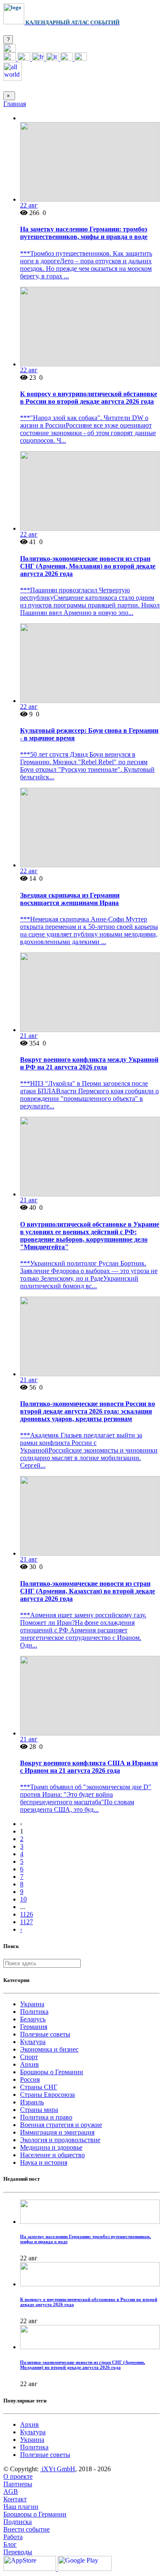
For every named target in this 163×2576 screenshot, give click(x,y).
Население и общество (52, 2155)
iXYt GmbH (58, 2469)
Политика (34, 2012)
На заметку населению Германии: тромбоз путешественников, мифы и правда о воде (84, 233)
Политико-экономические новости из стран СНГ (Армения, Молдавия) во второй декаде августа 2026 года (88, 566)
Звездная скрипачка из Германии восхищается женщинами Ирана (70, 899)
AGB (11, 2492)
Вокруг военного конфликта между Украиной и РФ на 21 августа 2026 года (89, 1063)
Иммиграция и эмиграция (57, 2132)
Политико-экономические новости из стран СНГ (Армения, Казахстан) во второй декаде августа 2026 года (88, 1591)
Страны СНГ (39, 2087)
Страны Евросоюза (47, 2095)
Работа (13, 2537)
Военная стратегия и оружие (61, 2125)
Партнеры (18, 2484)
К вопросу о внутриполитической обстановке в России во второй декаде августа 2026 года (89, 398)
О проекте (18, 2476)
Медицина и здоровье (51, 2147)
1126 (27, 1914)
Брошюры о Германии (52, 2072)
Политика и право (46, 2117)
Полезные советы (45, 2034)
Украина (32, 2004)
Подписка (18, 2522)
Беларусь (33, 2019)
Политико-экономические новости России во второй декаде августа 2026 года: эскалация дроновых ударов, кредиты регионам (88, 1411)
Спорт (29, 2057)
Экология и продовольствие (60, 2140)
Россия (30, 2079)
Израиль (32, 2102)
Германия (34, 2027)
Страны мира (39, 2110)
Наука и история (44, 2162)
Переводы (18, 2552)
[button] (10, 50)
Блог (10, 2544)
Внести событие (27, 2529)
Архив (29, 2064)
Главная (15, 104)
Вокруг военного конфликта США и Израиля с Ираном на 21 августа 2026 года (89, 1767)
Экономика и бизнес (49, 2049)
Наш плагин (21, 2507)
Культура (33, 2042)
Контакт (15, 2499)
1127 (27, 1922)
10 (23, 1899)
